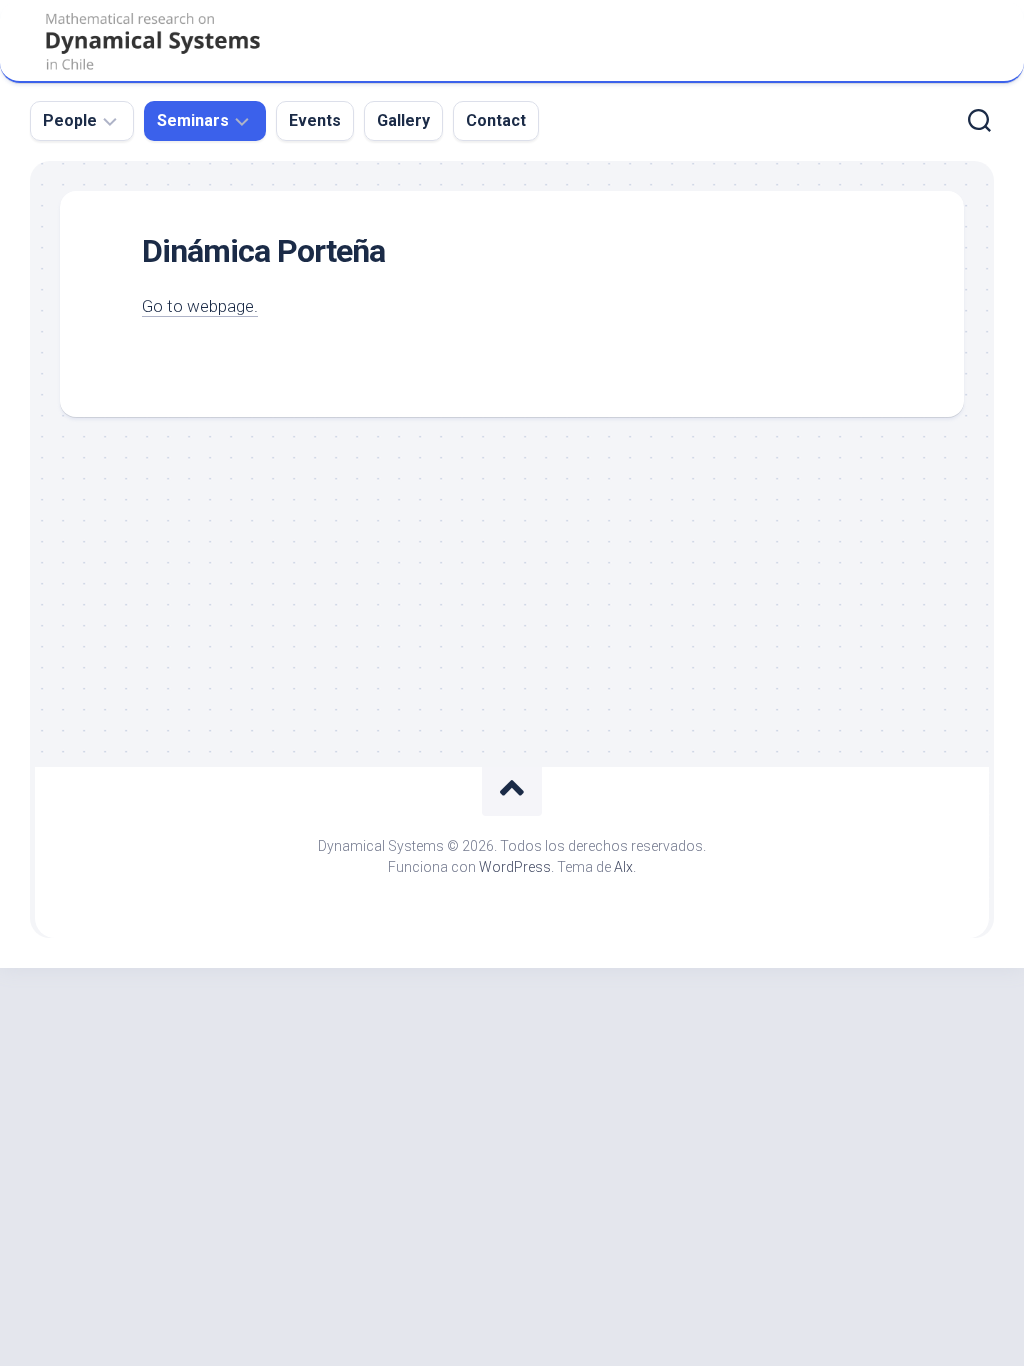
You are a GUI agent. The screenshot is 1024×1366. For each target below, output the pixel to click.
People (70, 120)
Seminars (193, 120)
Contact (496, 120)
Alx (623, 867)
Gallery (403, 120)
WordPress (515, 867)
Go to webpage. (200, 306)
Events (315, 120)
